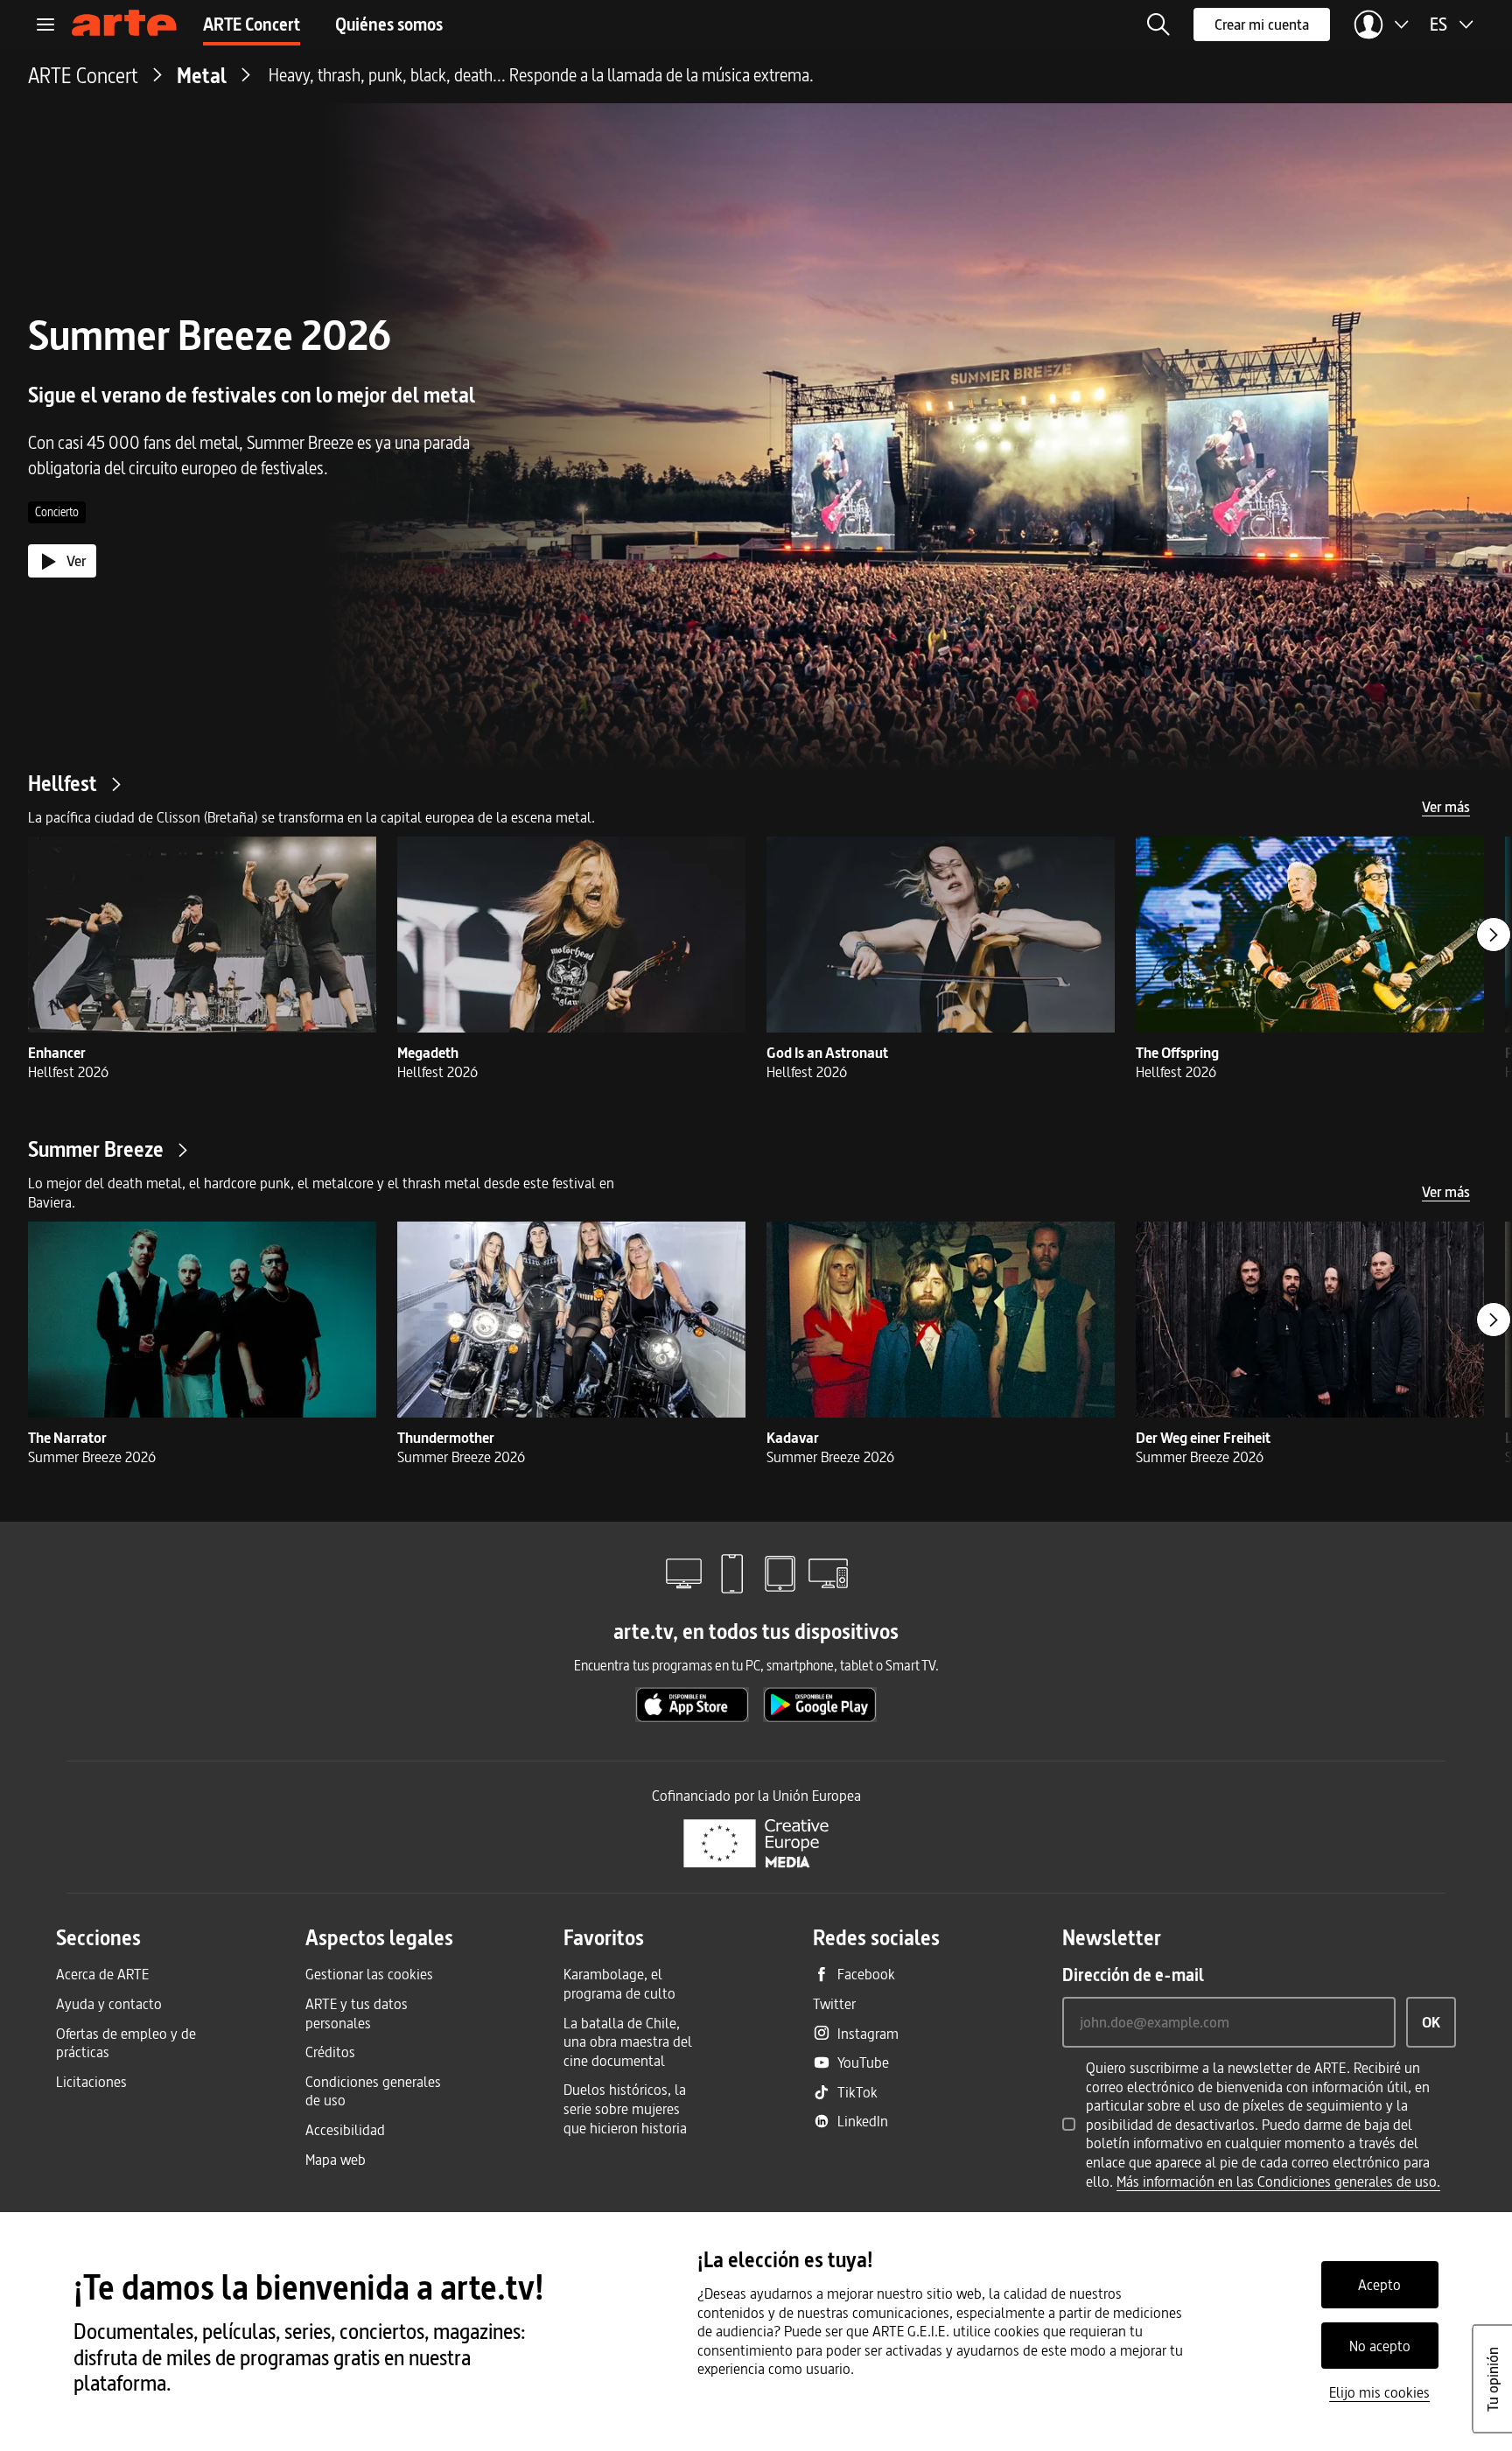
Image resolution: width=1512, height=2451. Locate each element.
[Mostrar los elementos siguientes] (1494, 935)
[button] (1158, 25)
